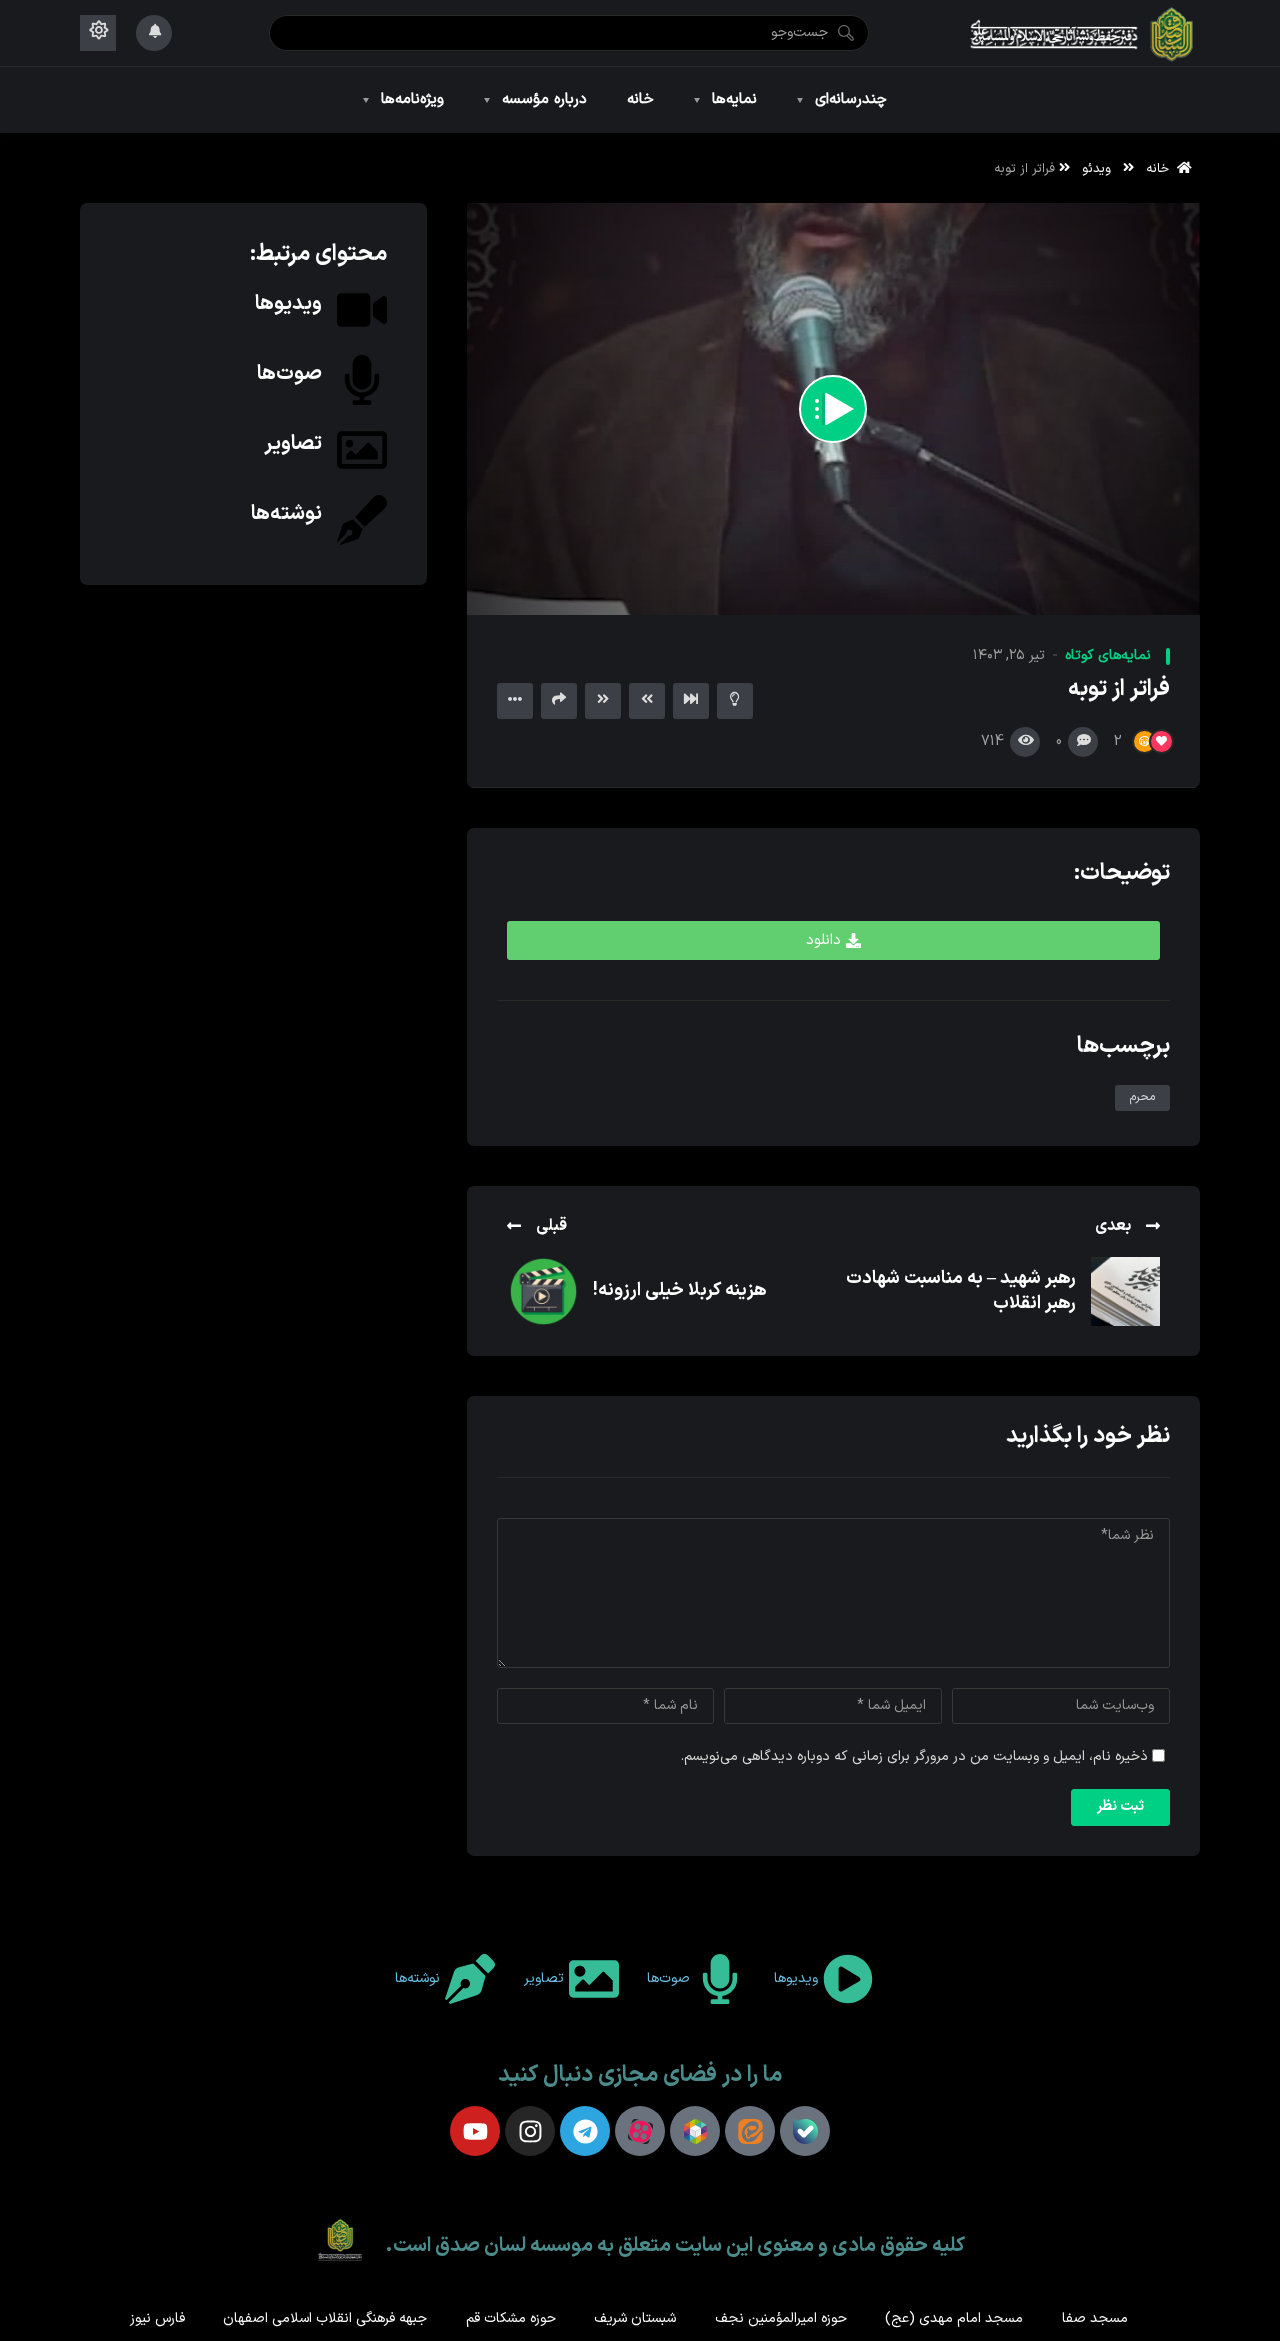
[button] (833, 940)
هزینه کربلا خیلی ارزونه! (680, 1290)
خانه (1161, 168)
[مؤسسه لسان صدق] (1083, 33)
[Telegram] (585, 2131)
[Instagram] (530, 2131)
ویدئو (1096, 168)
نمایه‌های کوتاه (1108, 655)
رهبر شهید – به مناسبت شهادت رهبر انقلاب (961, 1290)
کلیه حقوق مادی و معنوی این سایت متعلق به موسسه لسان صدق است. (675, 2246)
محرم (1142, 1097)
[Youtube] (475, 2131)
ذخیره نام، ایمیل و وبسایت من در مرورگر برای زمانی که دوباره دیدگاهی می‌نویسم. (914, 1756)
